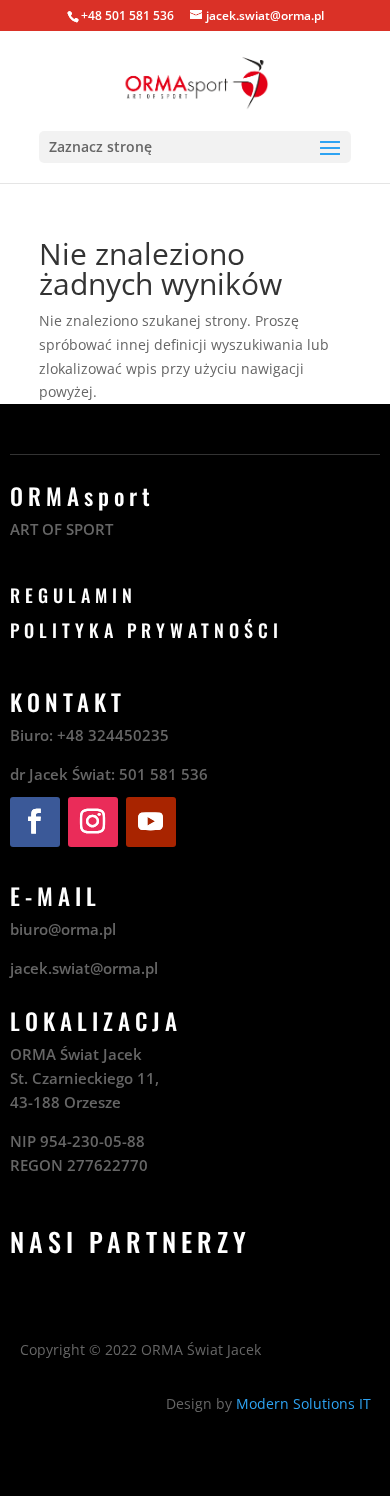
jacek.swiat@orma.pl (84, 968)
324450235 (128, 735)
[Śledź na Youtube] (151, 822)
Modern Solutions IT (303, 1403)
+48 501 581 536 (127, 15)
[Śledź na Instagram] (93, 822)
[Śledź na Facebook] (35, 822)
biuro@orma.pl (63, 929)
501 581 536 (163, 774)
